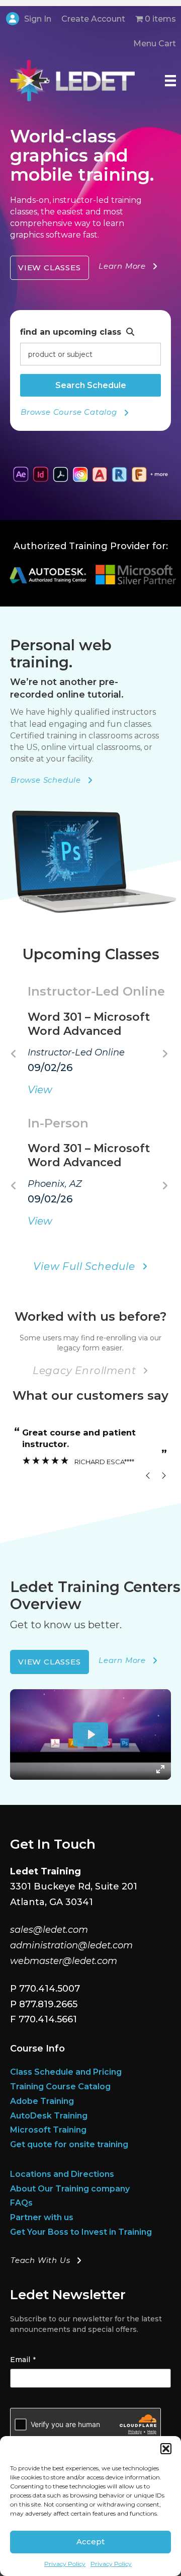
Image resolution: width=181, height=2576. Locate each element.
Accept (90, 2542)
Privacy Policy (65, 2564)
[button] (166, 2449)
